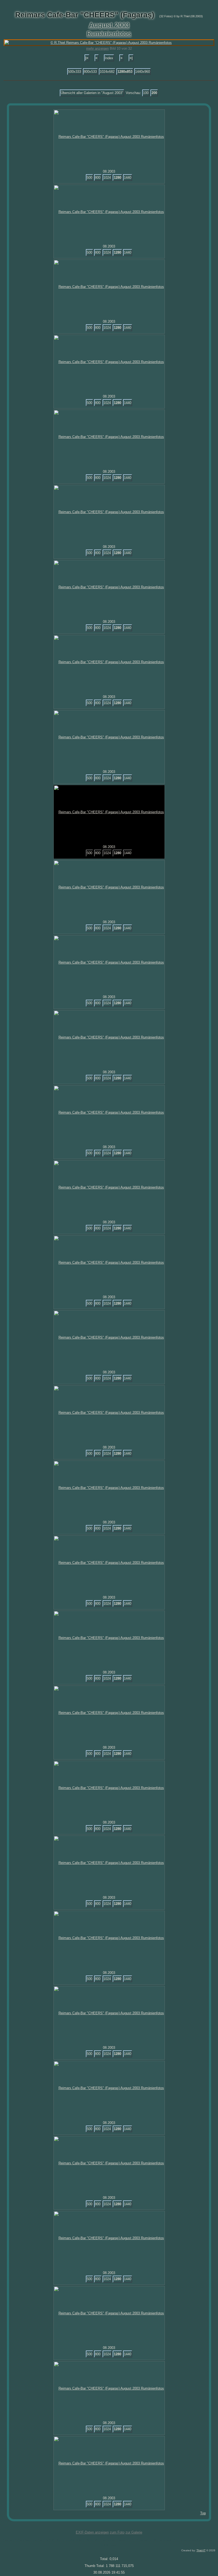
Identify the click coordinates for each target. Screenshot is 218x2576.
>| (131, 58)
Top (203, 2513)
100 (146, 93)
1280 (118, 178)
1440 (128, 178)
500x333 (75, 72)
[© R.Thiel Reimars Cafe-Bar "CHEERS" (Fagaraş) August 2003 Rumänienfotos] (109, 43)
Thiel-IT (201, 2550)
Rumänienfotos (109, 33)
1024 (107, 178)
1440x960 (142, 72)
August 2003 (109, 25)
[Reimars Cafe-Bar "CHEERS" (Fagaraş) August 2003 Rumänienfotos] (109, 137)
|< (87, 58)
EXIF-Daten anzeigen (92, 2532)
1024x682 (107, 72)
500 (89, 178)
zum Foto (117, 2532)
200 (154, 93)
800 (98, 178)
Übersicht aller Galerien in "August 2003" (92, 93)
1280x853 (125, 72)
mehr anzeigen (97, 48)
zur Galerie (134, 2532)
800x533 (90, 72)
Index (109, 58)
